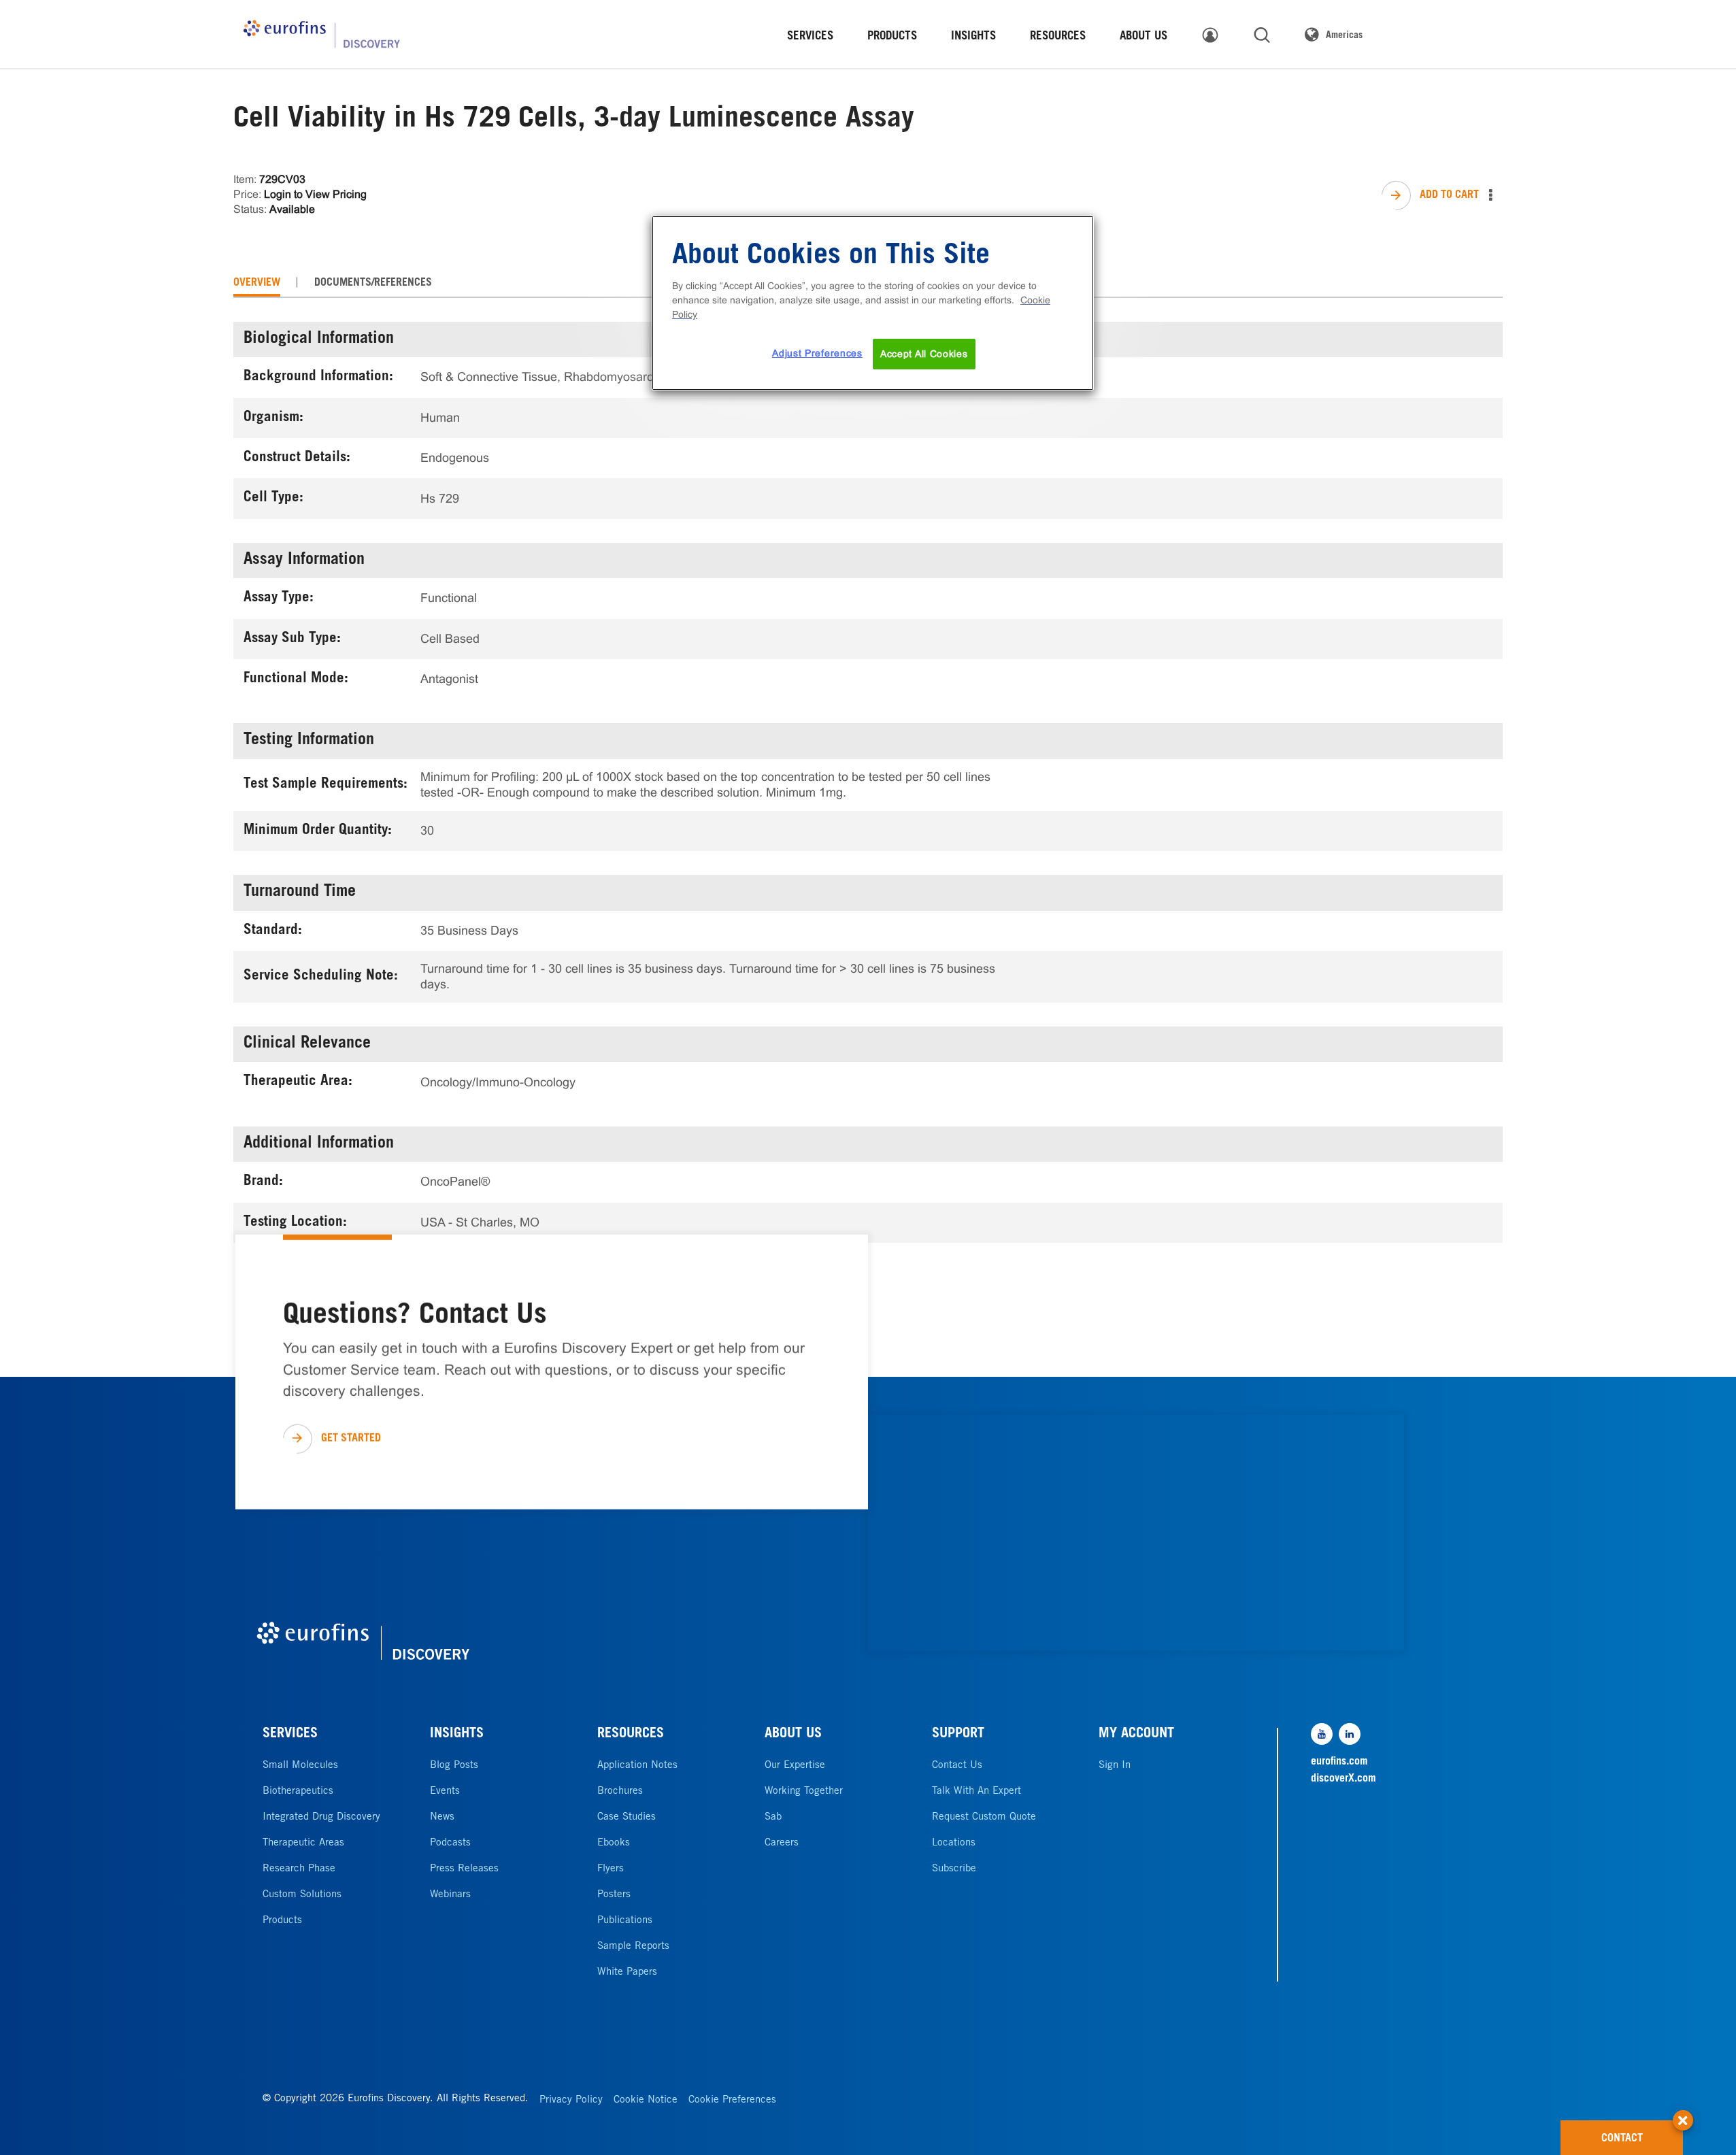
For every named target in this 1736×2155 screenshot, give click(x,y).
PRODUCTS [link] (892, 37)
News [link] (442, 1817)
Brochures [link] (620, 1791)
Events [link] (445, 1791)
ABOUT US (793, 1735)
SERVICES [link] (810, 37)
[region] (873, 303)
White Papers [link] (627, 1972)
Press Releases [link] (464, 1869)
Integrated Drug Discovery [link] (321, 1817)
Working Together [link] (804, 1791)
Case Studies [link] (627, 1817)
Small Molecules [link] (300, 1766)
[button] (1683, 2114)
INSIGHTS (457, 1735)
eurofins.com (1339, 1762)
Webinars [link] (450, 1895)
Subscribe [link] (954, 1869)
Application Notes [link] (637, 1766)
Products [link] (282, 1921)
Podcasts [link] (450, 1843)
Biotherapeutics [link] (298, 1791)
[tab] (257, 283)
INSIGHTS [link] (973, 37)
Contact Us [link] (957, 1766)
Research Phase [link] (299, 1869)
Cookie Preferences (732, 2100)
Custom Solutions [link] (302, 1895)
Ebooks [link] (614, 1843)
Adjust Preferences (817, 353)
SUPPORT (958, 1735)
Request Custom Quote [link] (984, 1817)
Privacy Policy (571, 2100)
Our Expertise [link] (795, 1766)
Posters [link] (614, 1895)
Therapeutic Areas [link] (303, 1843)
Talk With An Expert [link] (976, 1791)
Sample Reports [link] (633, 1947)
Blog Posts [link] (454, 1766)
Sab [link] (773, 1817)
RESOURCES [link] (1058, 37)
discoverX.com (1343, 1779)
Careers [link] (782, 1843)
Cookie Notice (646, 2100)
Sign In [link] (1115, 1766)
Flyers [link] (611, 1869)
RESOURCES (631, 1735)
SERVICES (290, 1735)
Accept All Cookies (924, 354)
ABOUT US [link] (1144, 37)
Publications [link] (625, 1921)
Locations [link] (954, 1843)
